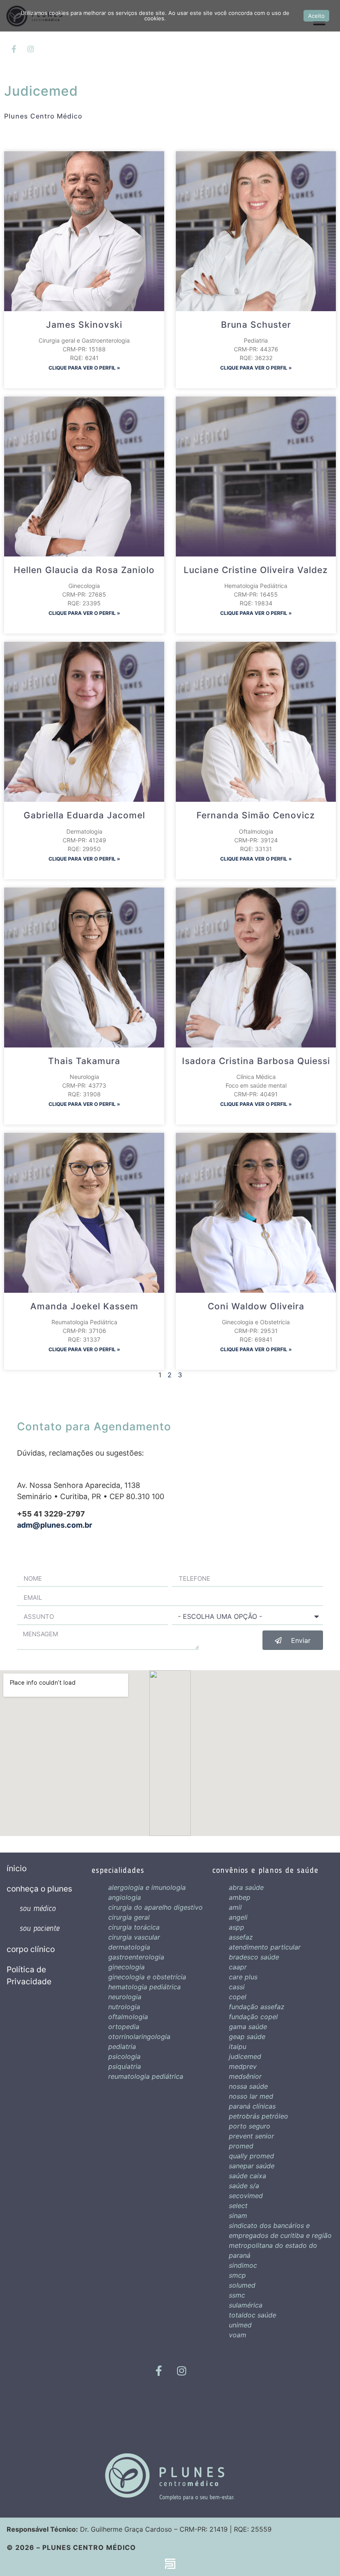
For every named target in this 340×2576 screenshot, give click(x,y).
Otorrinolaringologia (139, 2037)
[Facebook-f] (14, 49)
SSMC (237, 2295)
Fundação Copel (253, 2017)
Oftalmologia (128, 2017)
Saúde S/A (244, 2186)
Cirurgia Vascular (134, 1937)
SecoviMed (246, 2196)
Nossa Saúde (248, 2086)
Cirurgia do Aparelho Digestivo (155, 1907)
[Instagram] (31, 49)
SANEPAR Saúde (252, 2166)
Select (238, 2206)
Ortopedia (124, 2027)
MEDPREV (243, 2066)
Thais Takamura (84, 1061)
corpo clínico (31, 1949)
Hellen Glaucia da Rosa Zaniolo (84, 570)
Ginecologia (126, 1967)
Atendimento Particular (265, 1947)
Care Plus (243, 1977)
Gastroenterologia (136, 1957)
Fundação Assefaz (257, 2007)
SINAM (238, 2216)
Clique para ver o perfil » (84, 368)
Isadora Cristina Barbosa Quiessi (256, 1061)
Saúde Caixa (248, 2176)
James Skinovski (84, 325)
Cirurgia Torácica (134, 1927)
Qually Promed (251, 2156)
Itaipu (238, 2046)
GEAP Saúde (247, 2037)
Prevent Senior (251, 2136)
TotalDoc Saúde (253, 2315)
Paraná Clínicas (252, 2106)
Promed (241, 2146)
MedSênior (245, 2076)
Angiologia (125, 1897)
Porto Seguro (250, 2126)
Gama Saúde (248, 2027)
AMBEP (240, 1897)
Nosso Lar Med (251, 2096)
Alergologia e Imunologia (147, 1887)
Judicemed (245, 2056)
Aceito (316, 16)
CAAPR (238, 1967)
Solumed (242, 2285)
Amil (235, 1907)
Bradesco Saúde (254, 1957)
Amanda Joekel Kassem (84, 1306)
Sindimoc (243, 2265)
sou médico (38, 1909)
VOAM (238, 2335)
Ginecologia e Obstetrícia (147, 1977)
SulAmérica (246, 2305)
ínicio (17, 1868)
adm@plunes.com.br (55, 1525)
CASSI (237, 1987)
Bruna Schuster (256, 325)
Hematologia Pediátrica (144, 1987)
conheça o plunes (39, 1889)
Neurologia (125, 1997)
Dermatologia (129, 1947)
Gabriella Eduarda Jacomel (84, 815)
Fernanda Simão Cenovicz (256, 815)
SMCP (237, 2275)
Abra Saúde (246, 1887)
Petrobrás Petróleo (259, 2116)
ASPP (237, 1927)
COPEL (238, 1997)
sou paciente (39, 1929)
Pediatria (122, 2046)
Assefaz (241, 1937)
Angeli (238, 1917)
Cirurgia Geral (129, 1917)
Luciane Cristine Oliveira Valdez (256, 570)
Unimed (240, 2325)
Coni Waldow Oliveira (256, 1306)
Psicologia (124, 2056)
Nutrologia (124, 2007)
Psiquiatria (125, 2066)
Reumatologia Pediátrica (146, 2076)
